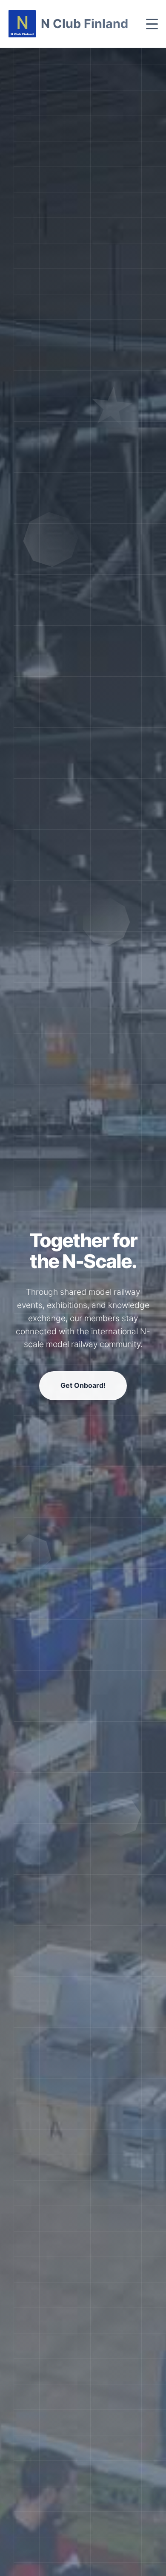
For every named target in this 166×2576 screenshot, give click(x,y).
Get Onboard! (83, 1402)
